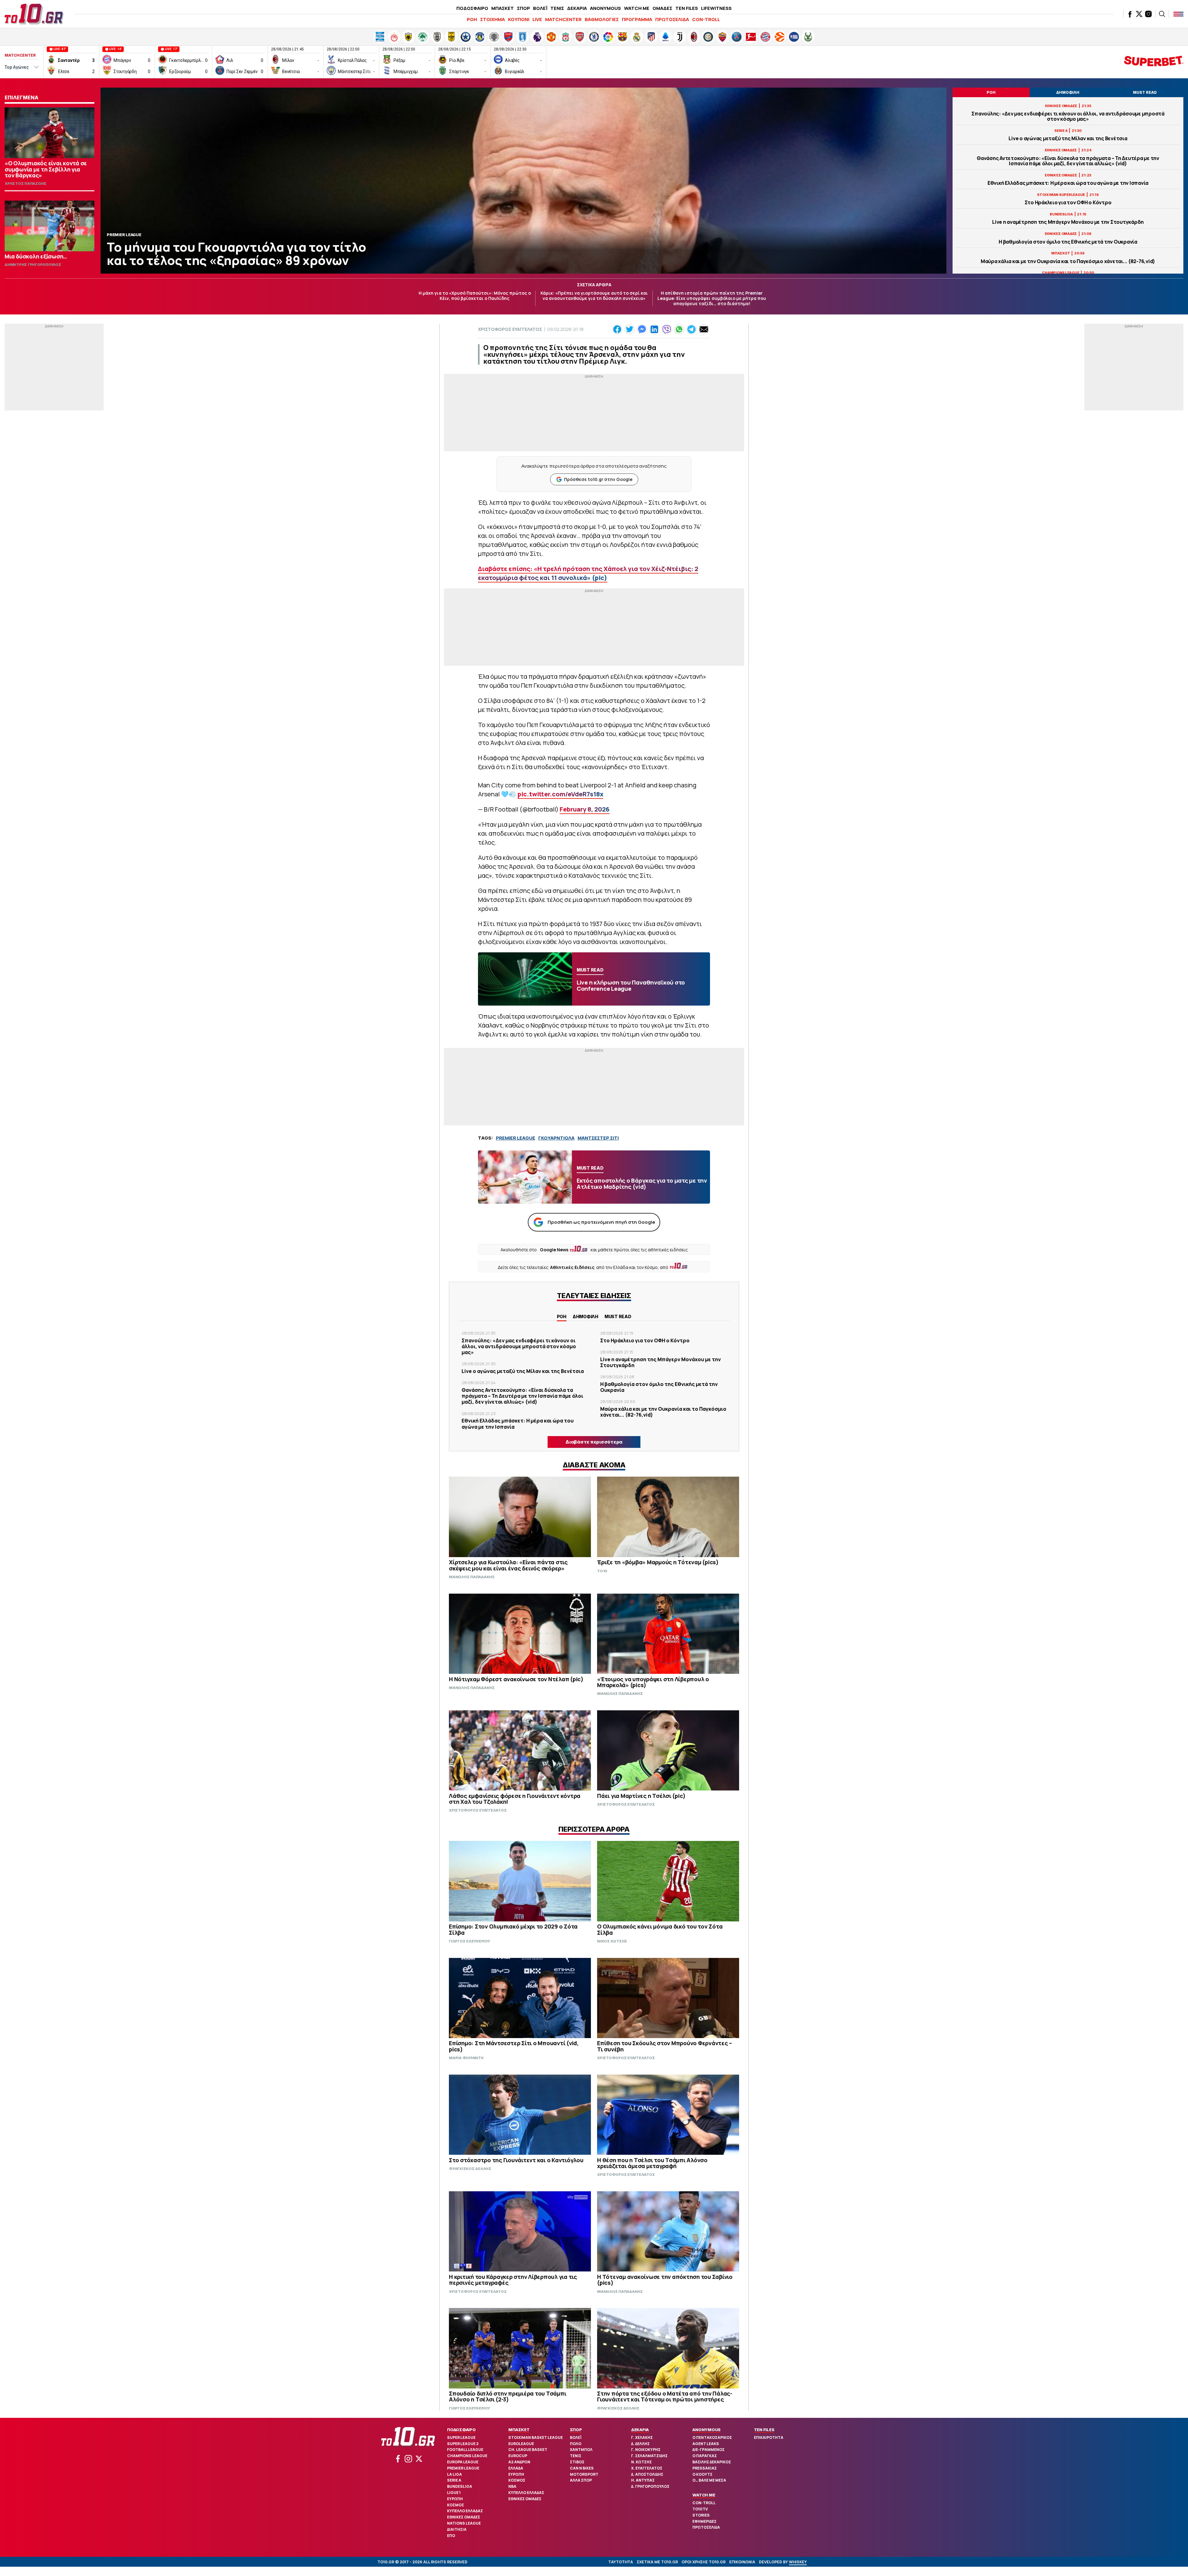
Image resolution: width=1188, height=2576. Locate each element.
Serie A (454, 2480)
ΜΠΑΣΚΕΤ (503, 8)
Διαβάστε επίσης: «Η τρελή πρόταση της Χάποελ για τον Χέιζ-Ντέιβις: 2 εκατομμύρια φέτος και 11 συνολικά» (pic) (588, 573)
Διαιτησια (457, 2529)
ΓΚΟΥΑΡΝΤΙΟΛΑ (556, 1138)
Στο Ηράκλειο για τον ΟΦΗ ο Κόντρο (1068, 203)
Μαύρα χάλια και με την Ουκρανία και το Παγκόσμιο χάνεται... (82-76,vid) (1068, 261)
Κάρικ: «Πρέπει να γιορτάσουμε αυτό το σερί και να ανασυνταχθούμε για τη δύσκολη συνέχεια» (594, 296)
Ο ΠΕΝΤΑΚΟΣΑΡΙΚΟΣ (712, 2437)
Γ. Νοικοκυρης (646, 2450)
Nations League (464, 2523)
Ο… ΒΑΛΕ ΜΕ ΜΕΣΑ (709, 2480)
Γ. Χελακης (642, 2437)
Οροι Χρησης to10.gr (704, 2562)
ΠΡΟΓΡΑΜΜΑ (637, 19)
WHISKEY (798, 2562)
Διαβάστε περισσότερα (594, 1442)
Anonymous (706, 2430)
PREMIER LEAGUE (516, 1138)
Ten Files (764, 2430)
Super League (461, 2437)
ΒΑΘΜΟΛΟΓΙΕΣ (602, 19)
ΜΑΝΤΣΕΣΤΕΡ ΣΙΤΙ (598, 1138)
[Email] (704, 329)
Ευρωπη (455, 2499)
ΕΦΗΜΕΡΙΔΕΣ (704, 2521)
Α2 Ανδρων (519, 2462)
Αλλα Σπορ (581, 2480)
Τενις (576, 2456)
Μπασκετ (519, 2430)
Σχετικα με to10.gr (657, 2562)
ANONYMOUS (605, 8)
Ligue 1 (454, 2493)
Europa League (463, 2462)
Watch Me (704, 2495)
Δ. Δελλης (640, 2444)
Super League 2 (463, 2444)
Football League (465, 2450)
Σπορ (576, 2430)
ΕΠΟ (451, 2536)
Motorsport (584, 2474)
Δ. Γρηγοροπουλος (650, 2486)
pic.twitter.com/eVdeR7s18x (560, 794)
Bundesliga (460, 2486)
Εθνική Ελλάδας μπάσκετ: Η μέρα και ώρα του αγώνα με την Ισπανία (1068, 183)
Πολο (576, 2444)
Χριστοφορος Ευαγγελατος (510, 329)
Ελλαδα (516, 2468)
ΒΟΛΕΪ (540, 8)
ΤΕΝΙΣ (557, 8)
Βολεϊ (576, 2437)
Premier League (463, 2468)
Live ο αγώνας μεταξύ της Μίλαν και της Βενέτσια (1068, 139)
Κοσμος (456, 2505)
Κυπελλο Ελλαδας (465, 2511)
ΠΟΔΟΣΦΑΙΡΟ (472, 8)
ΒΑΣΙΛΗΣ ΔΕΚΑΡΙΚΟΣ (712, 2462)
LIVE (537, 19)
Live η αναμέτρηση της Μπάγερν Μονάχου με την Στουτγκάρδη (1068, 222)
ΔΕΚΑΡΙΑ (577, 8)
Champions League (467, 2456)
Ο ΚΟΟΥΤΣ (702, 2474)
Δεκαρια (640, 2430)
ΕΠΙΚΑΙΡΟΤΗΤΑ (769, 2437)
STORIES (701, 2515)
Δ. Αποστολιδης (647, 2474)
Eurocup (518, 2456)
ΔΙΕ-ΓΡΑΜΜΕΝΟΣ (708, 2450)
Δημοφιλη (585, 1316)
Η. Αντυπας (643, 2480)
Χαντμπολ (581, 2450)
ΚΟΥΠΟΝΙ (519, 19)
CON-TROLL (706, 19)
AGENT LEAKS (706, 2444)
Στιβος (577, 2462)
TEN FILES (687, 8)
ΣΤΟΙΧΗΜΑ (493, 19)
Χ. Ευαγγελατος (647, 2468)
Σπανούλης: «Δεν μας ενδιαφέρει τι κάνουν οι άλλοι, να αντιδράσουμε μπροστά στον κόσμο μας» (1068, 116)
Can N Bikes (582, 2468)
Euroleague (521, 2444)
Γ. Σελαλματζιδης (649, 2456)
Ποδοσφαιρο (461, 2430)
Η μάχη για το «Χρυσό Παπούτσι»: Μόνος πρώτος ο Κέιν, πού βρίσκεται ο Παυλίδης (475, 296)
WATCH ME (637, 8)
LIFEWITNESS (716, 8)
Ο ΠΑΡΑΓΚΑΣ (705, 2456)
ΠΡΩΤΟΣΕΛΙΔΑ (672, 19)
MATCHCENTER (563, 19)
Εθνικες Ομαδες (464, 2517)
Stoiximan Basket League (536, 2437)
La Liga (454, 2474)
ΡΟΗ (472, 19)
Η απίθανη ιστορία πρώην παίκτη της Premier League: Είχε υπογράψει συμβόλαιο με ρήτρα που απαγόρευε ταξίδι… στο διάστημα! (712, 298)
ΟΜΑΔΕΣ (662, 8)
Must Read (618, 1316)
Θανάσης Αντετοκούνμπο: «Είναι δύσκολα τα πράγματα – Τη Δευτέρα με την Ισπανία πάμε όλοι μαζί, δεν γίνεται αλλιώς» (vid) (1068, 161)
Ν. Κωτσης (641, 2462)
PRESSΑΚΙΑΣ (705, 2468)
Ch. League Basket (528, 2450)
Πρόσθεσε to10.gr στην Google (598, 479)
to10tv (700, 2509)
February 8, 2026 (585, 809)
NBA (512, 2486)
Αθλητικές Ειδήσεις (572, 1267)
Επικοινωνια (742, 2562)
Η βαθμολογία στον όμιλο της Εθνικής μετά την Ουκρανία (1068, 242)
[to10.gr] (34, 14)
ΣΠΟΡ (523, 8)
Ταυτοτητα (621, 2562)
